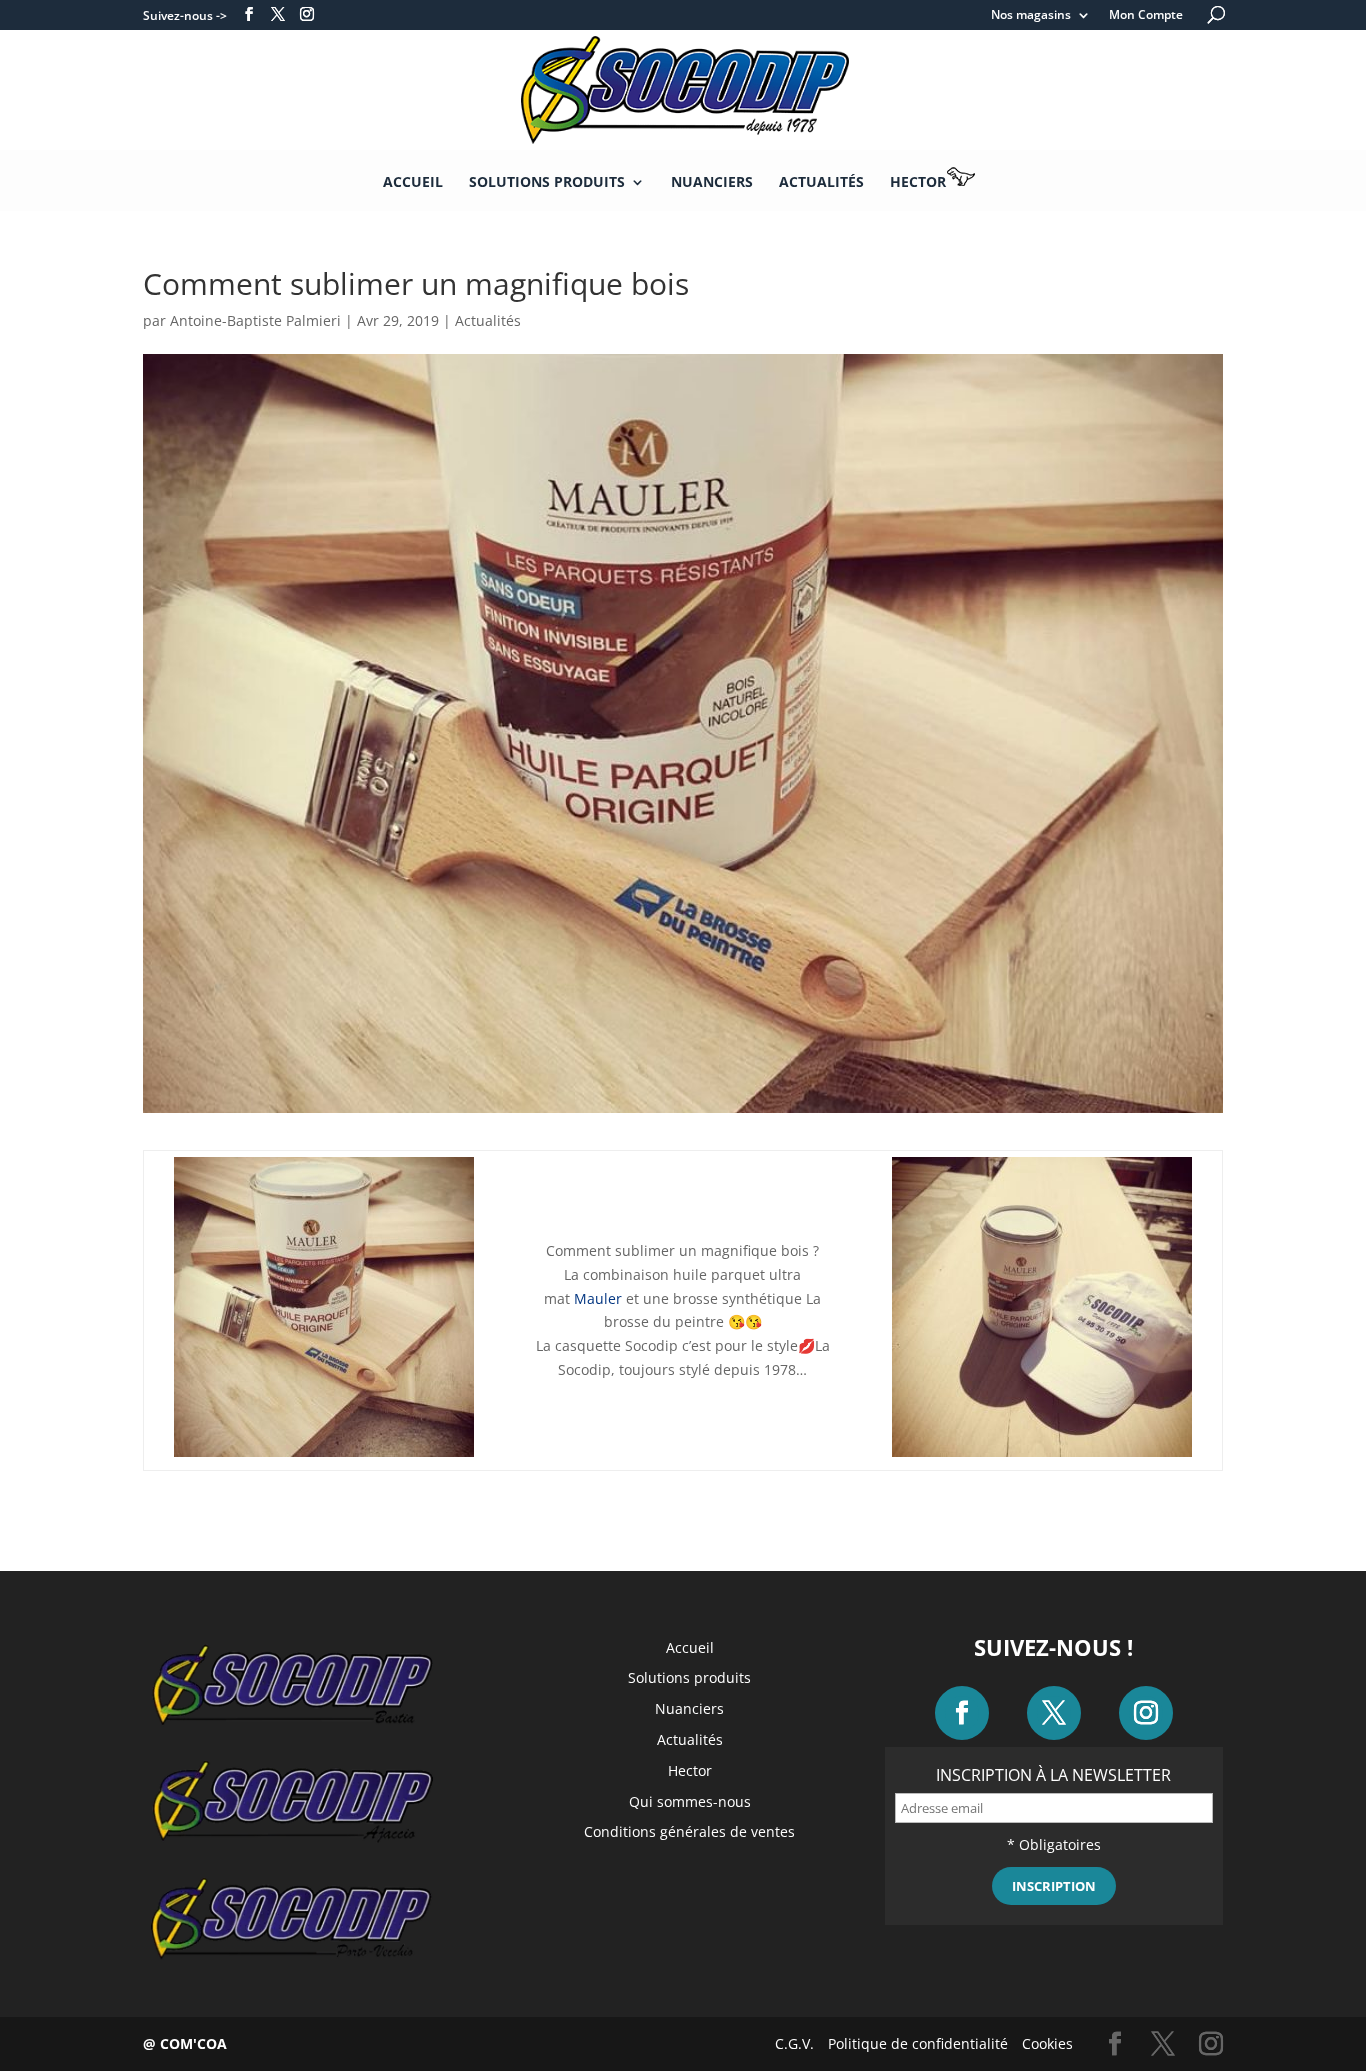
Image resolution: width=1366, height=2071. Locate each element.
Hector (918, 181)
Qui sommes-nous (690, 1801)
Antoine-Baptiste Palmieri (255, 320)
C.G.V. (794, 2043)
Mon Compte (1146, 16)
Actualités (821, 183)
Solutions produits (547, 183)
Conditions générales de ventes (689, 1831)
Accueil (413, 183)
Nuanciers (712, 183)
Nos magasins (1031, 16)
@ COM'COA (185, 2043)
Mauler (598, 1298)
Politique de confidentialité (918, 2043)
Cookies (1047, 2043)
